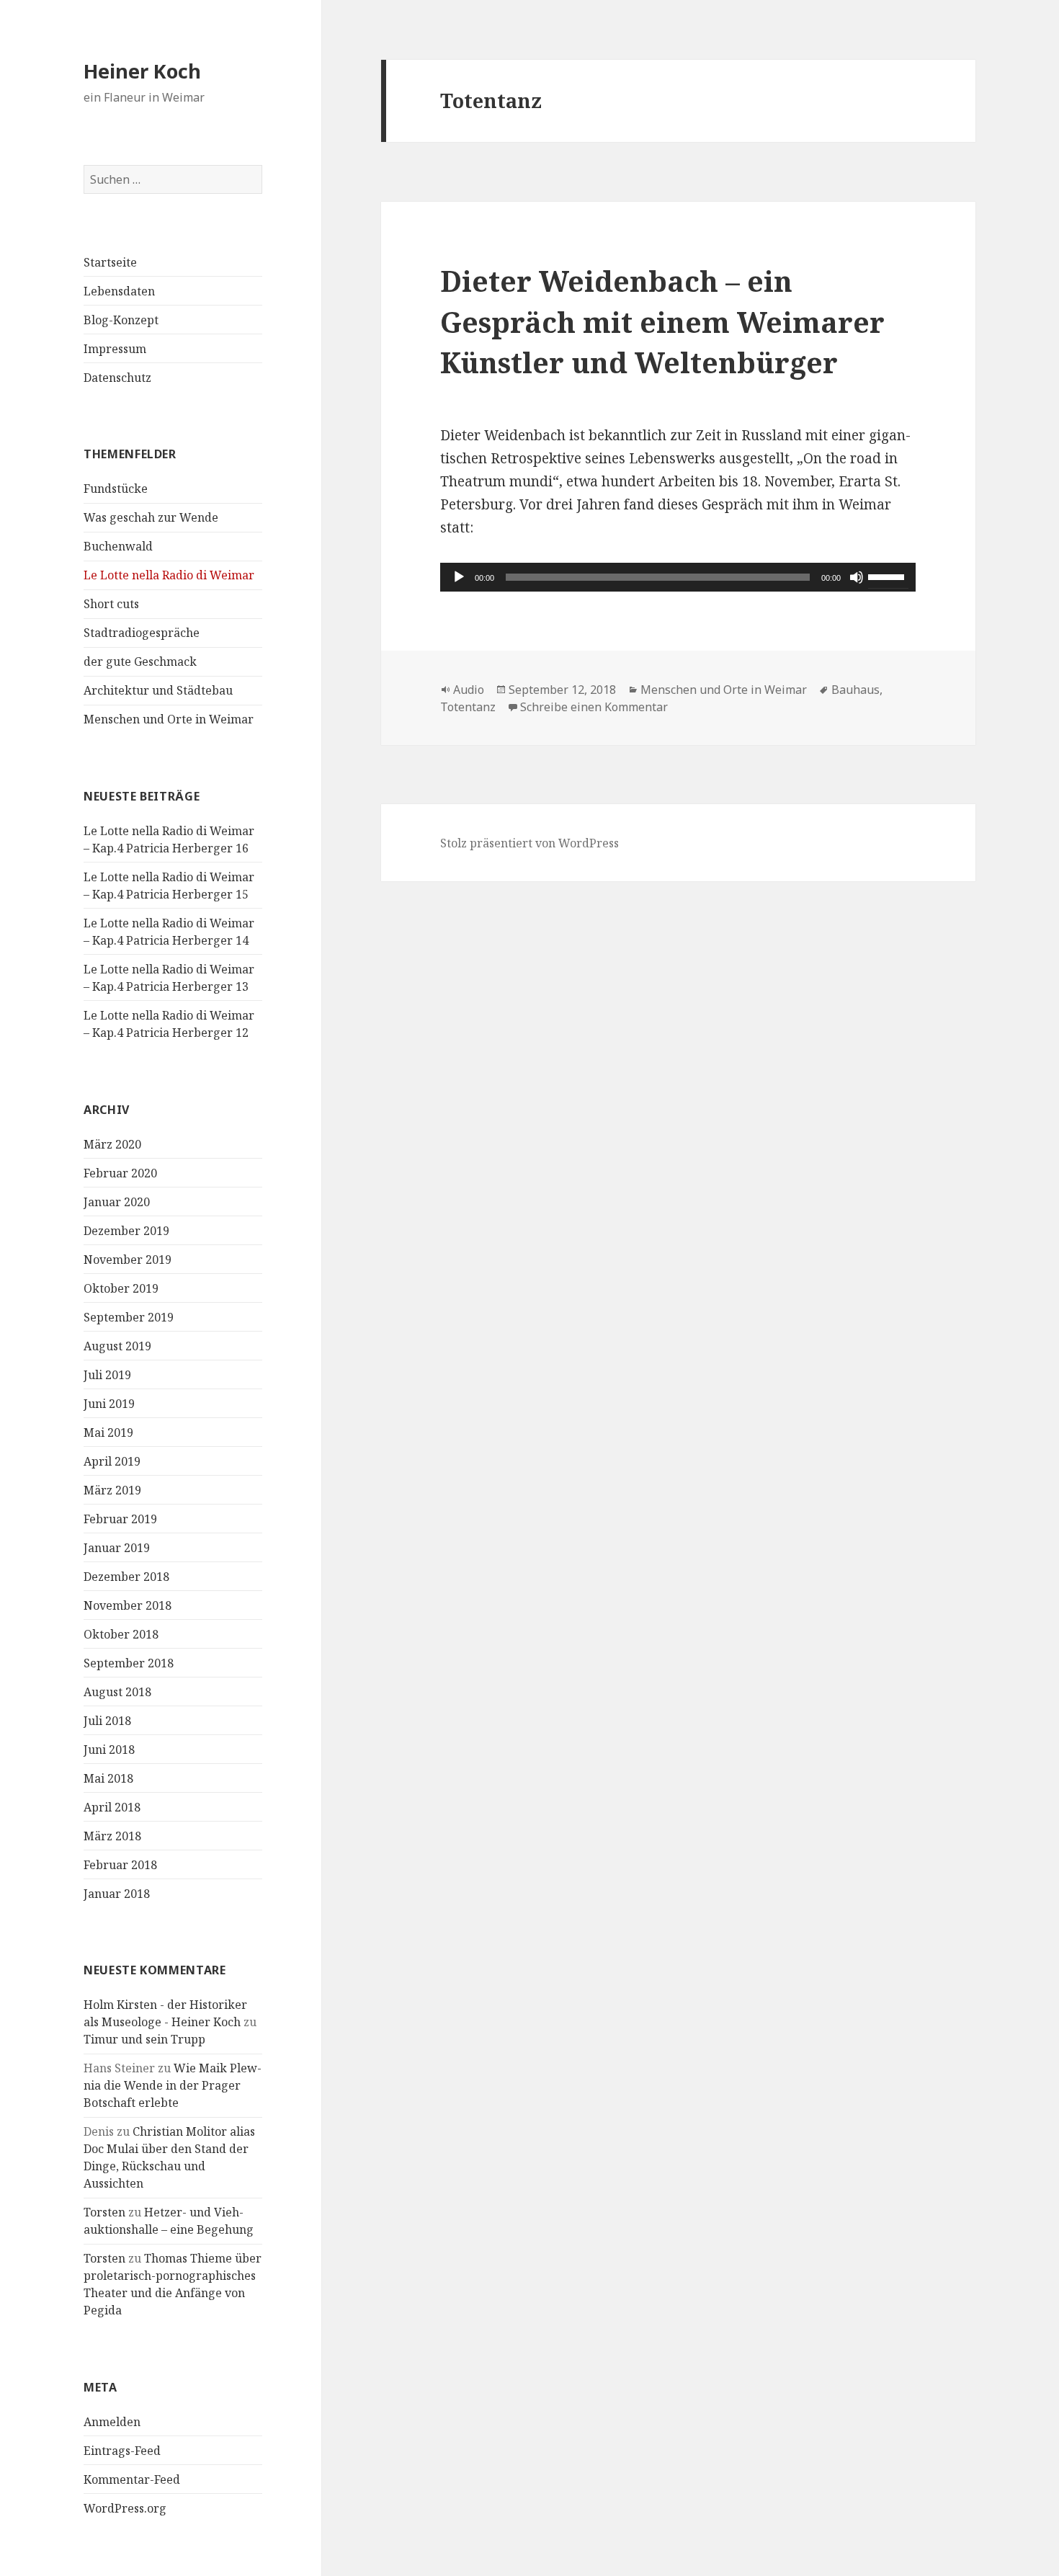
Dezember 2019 (126, 1231)
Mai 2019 (108, 1432)
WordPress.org (125, 2508)
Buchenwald (118, 546)
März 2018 (112, 1836)
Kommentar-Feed (132, 2479)
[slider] (888, 576)
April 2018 (112, 1807)
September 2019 (129, 1317)
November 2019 (128, 1260)
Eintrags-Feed (122, 2451)
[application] (678, 577)
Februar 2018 (120, 1865)
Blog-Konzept (121, 320)
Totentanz (468, 707)
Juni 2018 (109, 1750)
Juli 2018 (107, 1721)
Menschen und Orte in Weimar (169, 719)
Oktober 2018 (121, 1634)
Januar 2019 (117, 1548)
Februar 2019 (120, 1519)
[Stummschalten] (857, 577)
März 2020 (112, 1144)
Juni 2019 (109, 1404)
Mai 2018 (108, 1778)
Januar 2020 (117, 1202)
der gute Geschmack (140, 661)
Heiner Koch (142, 71)
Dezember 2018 (126, 1577)
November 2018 (128, 1605)
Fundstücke (116, 489)
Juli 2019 (107, 1375)
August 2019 (117, 1346)
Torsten (104, 2212)
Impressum (115, 349)
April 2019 (112, 1461)
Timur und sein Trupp (144, 2039)
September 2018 (129, 1663)
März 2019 (112, 1490)
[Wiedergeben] (459, 577)
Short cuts (111, 604)
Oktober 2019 (121, 1288)
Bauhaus (855, 690)
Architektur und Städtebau (158, 690)
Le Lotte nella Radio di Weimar (169, 575)
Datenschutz (117, 378)
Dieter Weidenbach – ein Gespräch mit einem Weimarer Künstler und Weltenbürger (662, 321)
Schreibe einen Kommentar (594, 707)
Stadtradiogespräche (142, 633)
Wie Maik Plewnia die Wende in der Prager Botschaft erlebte (173, 2085)
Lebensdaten (119, 291)
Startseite (110, 262)
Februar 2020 (120, 1173)
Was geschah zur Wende (151, 517)
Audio (469, 690)
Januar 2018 (117, 1894)
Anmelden (112, 2422)
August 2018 (117, 1692)
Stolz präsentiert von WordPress (529, 843)
